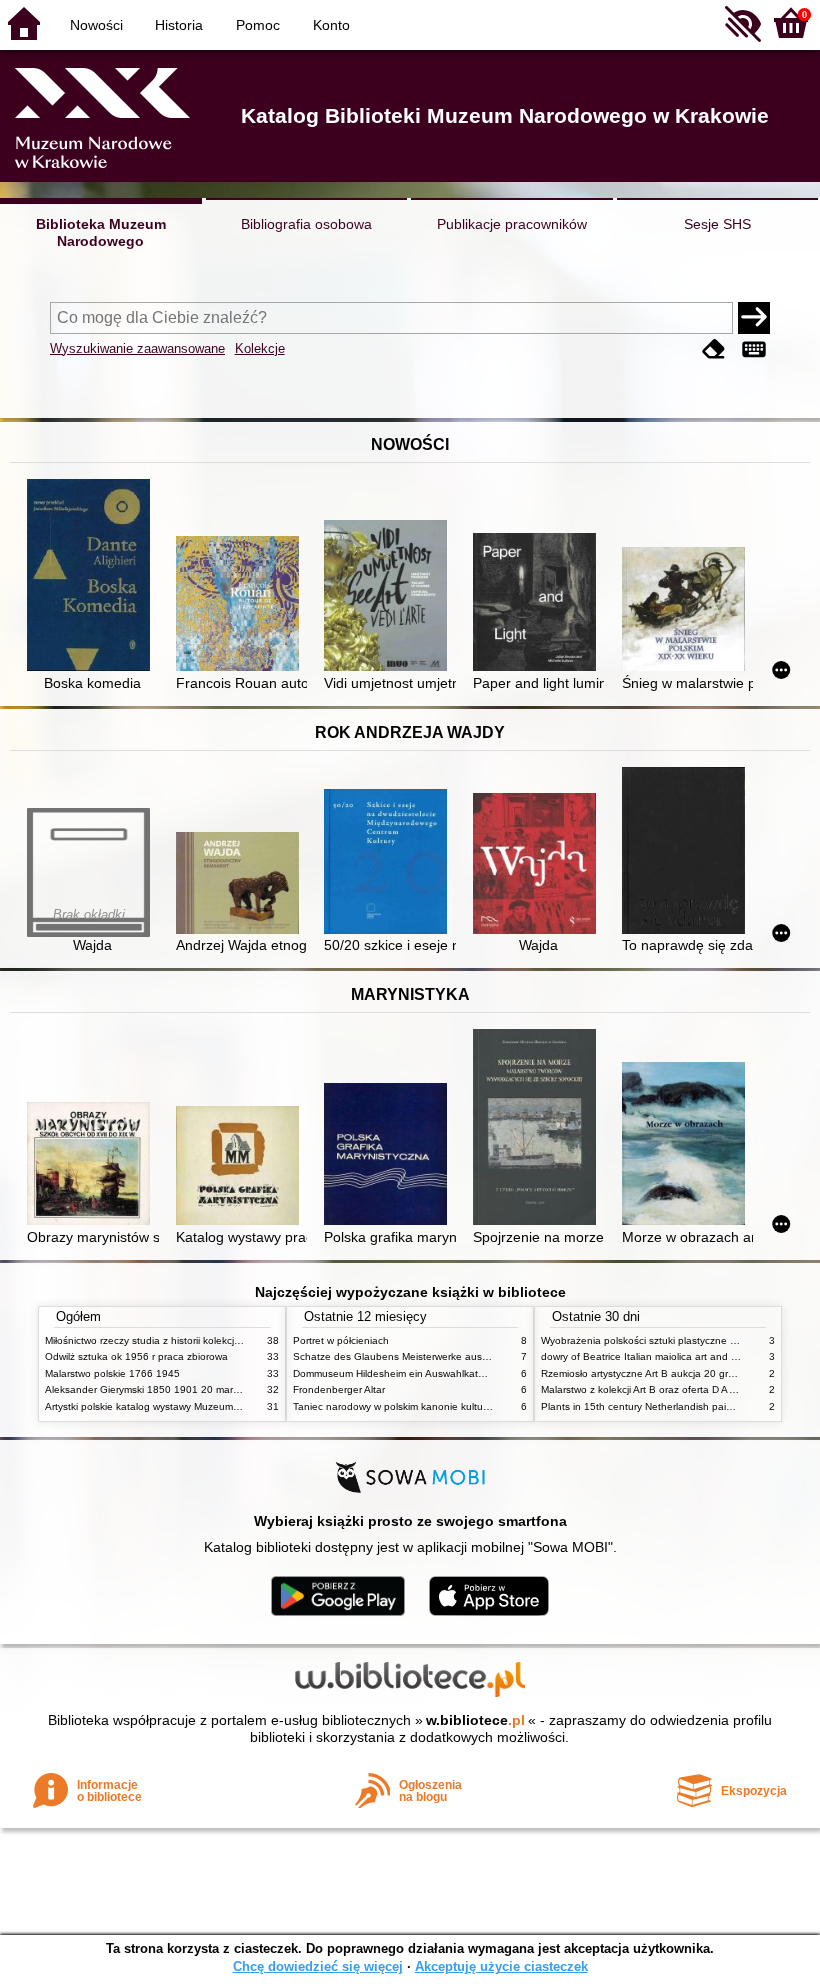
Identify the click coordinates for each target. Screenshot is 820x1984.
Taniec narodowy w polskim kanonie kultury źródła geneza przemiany (451, 1406)
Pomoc (258, 25)
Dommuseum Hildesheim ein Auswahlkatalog (395, 1373)
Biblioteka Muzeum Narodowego (101, 232)
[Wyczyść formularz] (714, 350)
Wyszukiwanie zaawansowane (137, 348)
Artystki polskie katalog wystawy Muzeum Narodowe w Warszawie (195, 1406)
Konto (331, 25)
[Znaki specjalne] (754, 350)
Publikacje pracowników (512, 224)
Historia (179, 25)
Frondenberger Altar (339, 1389)
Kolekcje (260, 348)
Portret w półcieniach (341, 1340)
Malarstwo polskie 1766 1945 (112, 1373)
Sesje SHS (717, 224)
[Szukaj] (754, 318)
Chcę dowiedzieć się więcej (318, 1966)
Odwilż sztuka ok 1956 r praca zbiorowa (136, 1356)
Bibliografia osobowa (306, 224)
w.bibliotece (475, 1720)
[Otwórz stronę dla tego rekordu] (92, 576)
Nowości (96, 25)
